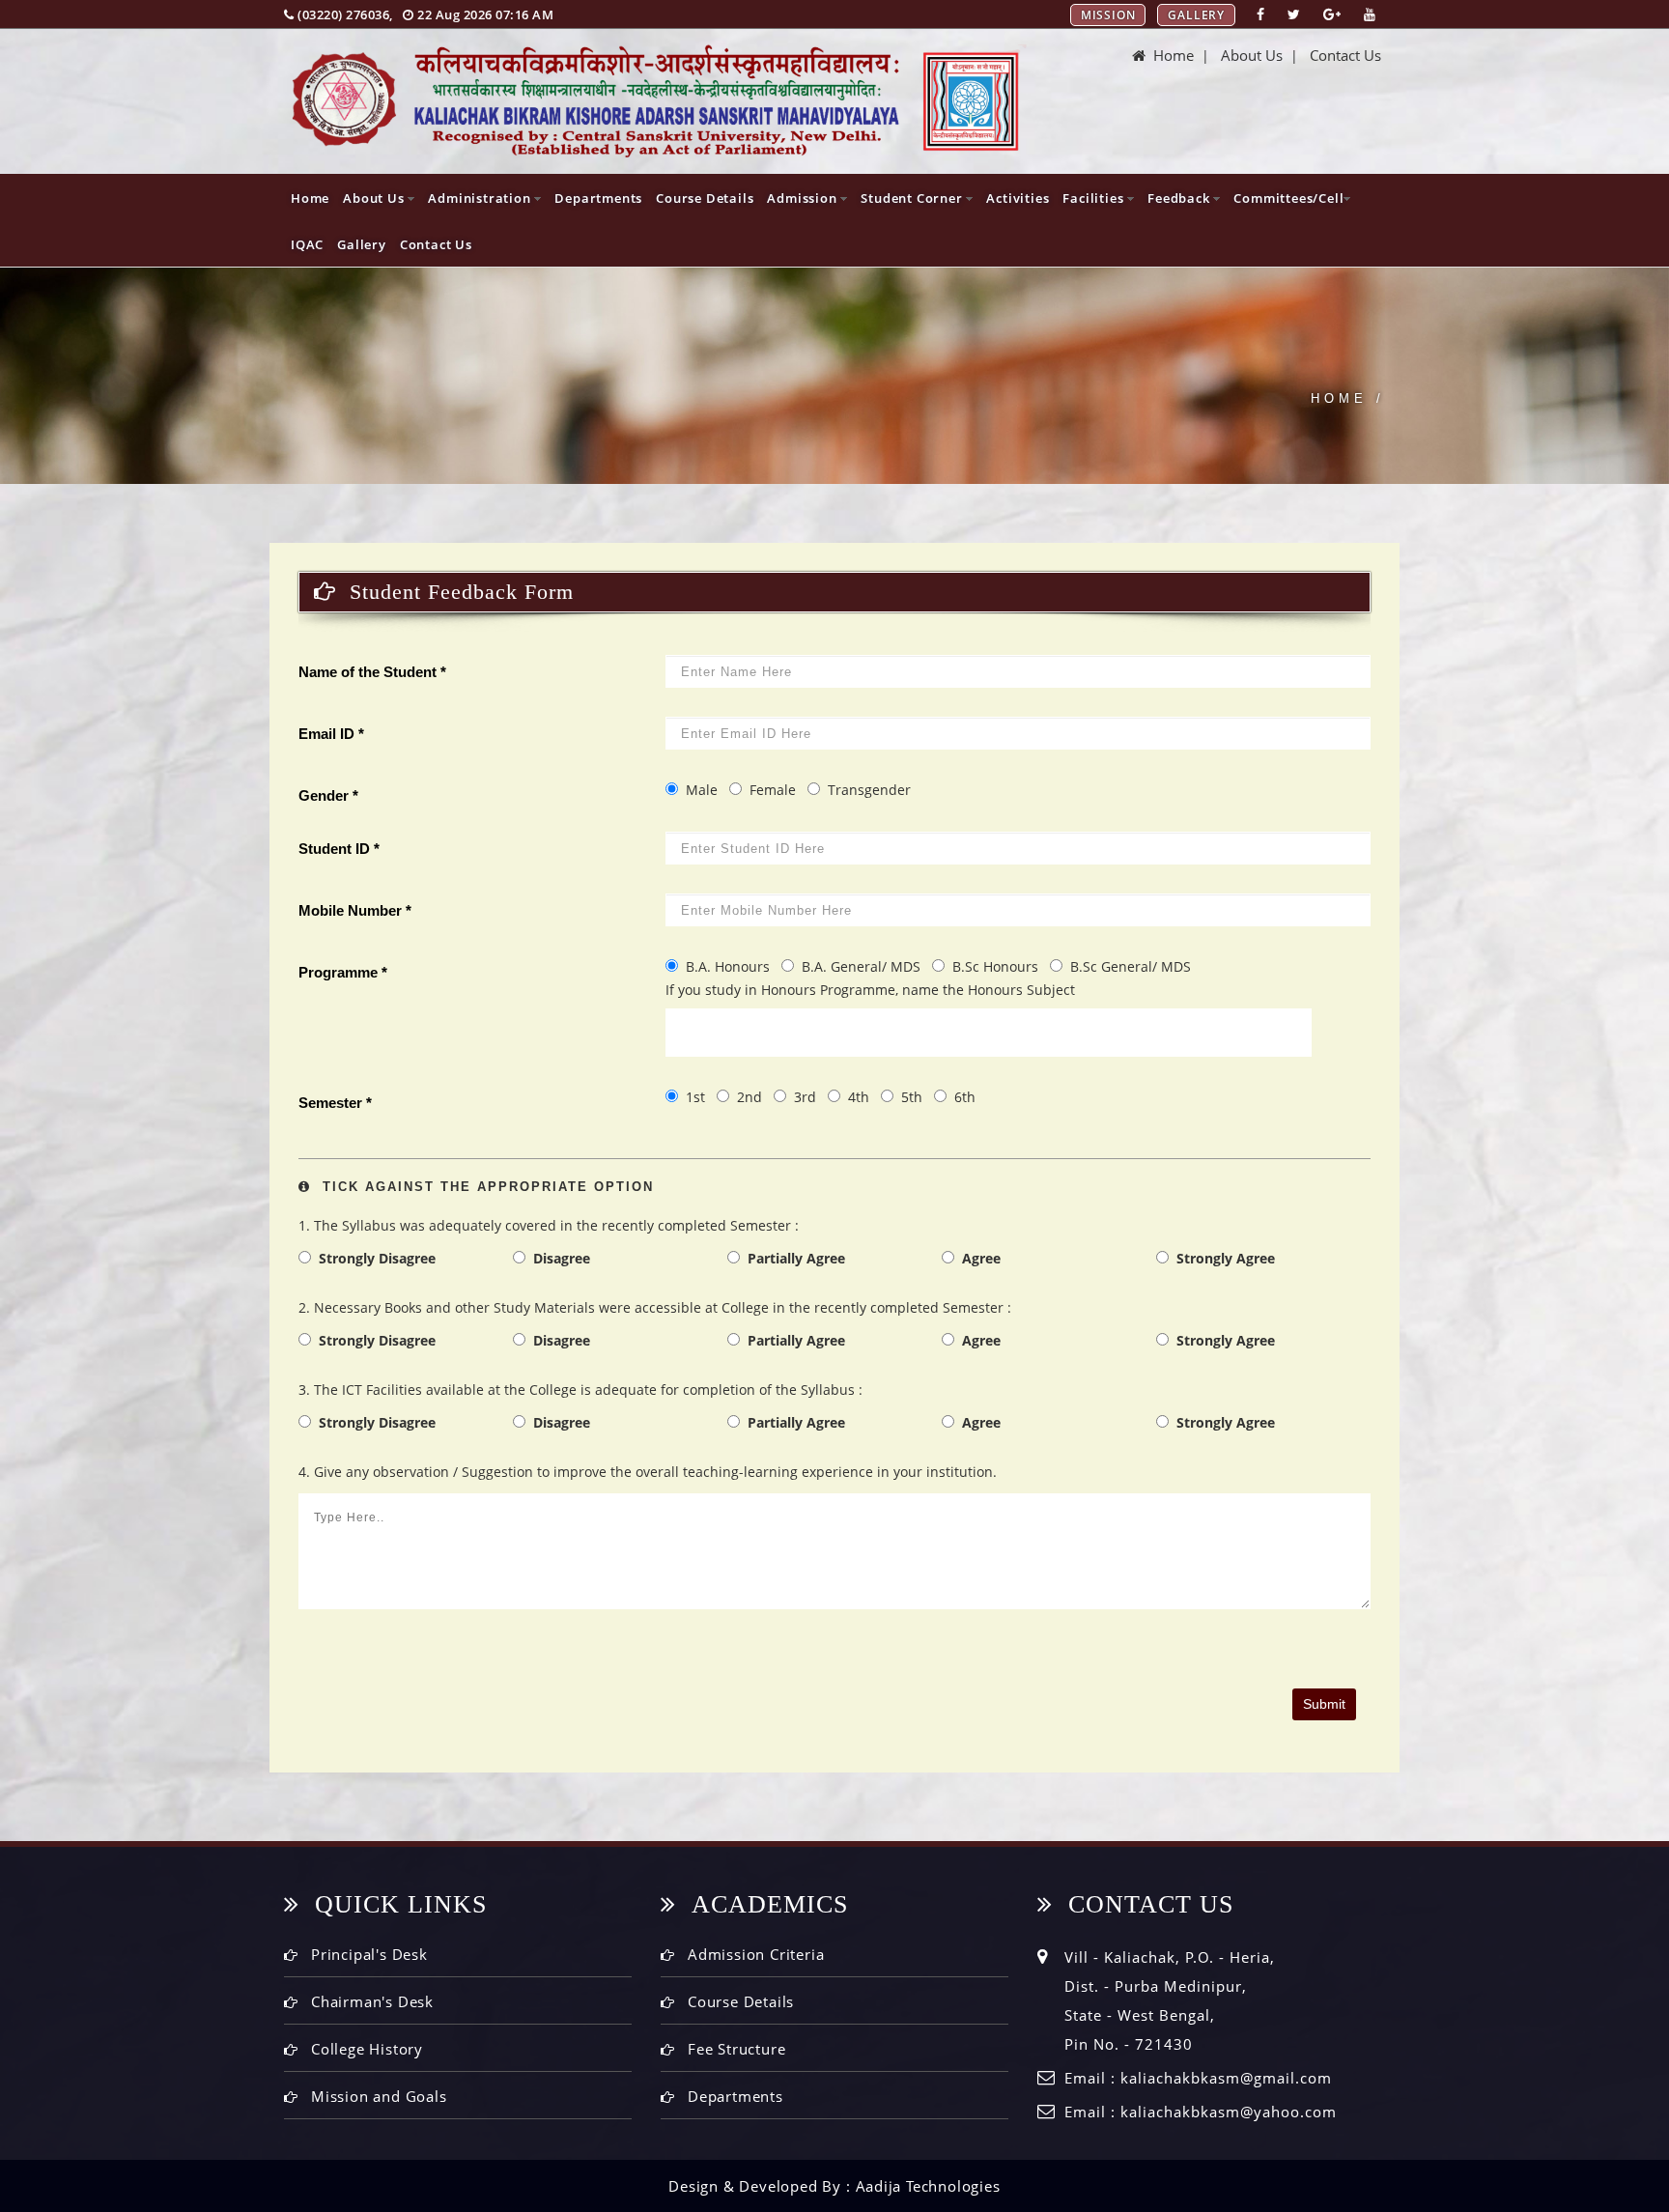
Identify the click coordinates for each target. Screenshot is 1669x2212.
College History (367, 2049)
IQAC (307, 244)
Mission (1108, 15)
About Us (1252, 55)
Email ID (331, 734)
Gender (328, 795)
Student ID (339, 849)
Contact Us (1345, 55)
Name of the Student (372, 672)
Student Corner (913, 198)
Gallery (1196, 15)
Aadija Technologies (928, 2186)
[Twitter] (1294, 14)
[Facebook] (1260, 14)
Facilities (1095, 198)
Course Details (705, 198)
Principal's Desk (369, 1954)
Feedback (1180, 198)
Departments (598, 198)
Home (1170, 55)
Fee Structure (736, 2049)
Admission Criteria (756, 1954)
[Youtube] (1370, 14)
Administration (481, 198)
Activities (1018, 198)
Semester (335, 1103)
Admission (804, 198)
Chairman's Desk (372, 2001)
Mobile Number (355, 910)
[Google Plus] (1332, 14)
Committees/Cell (1288, 198)
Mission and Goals (379, 2096)
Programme (343, 972)
